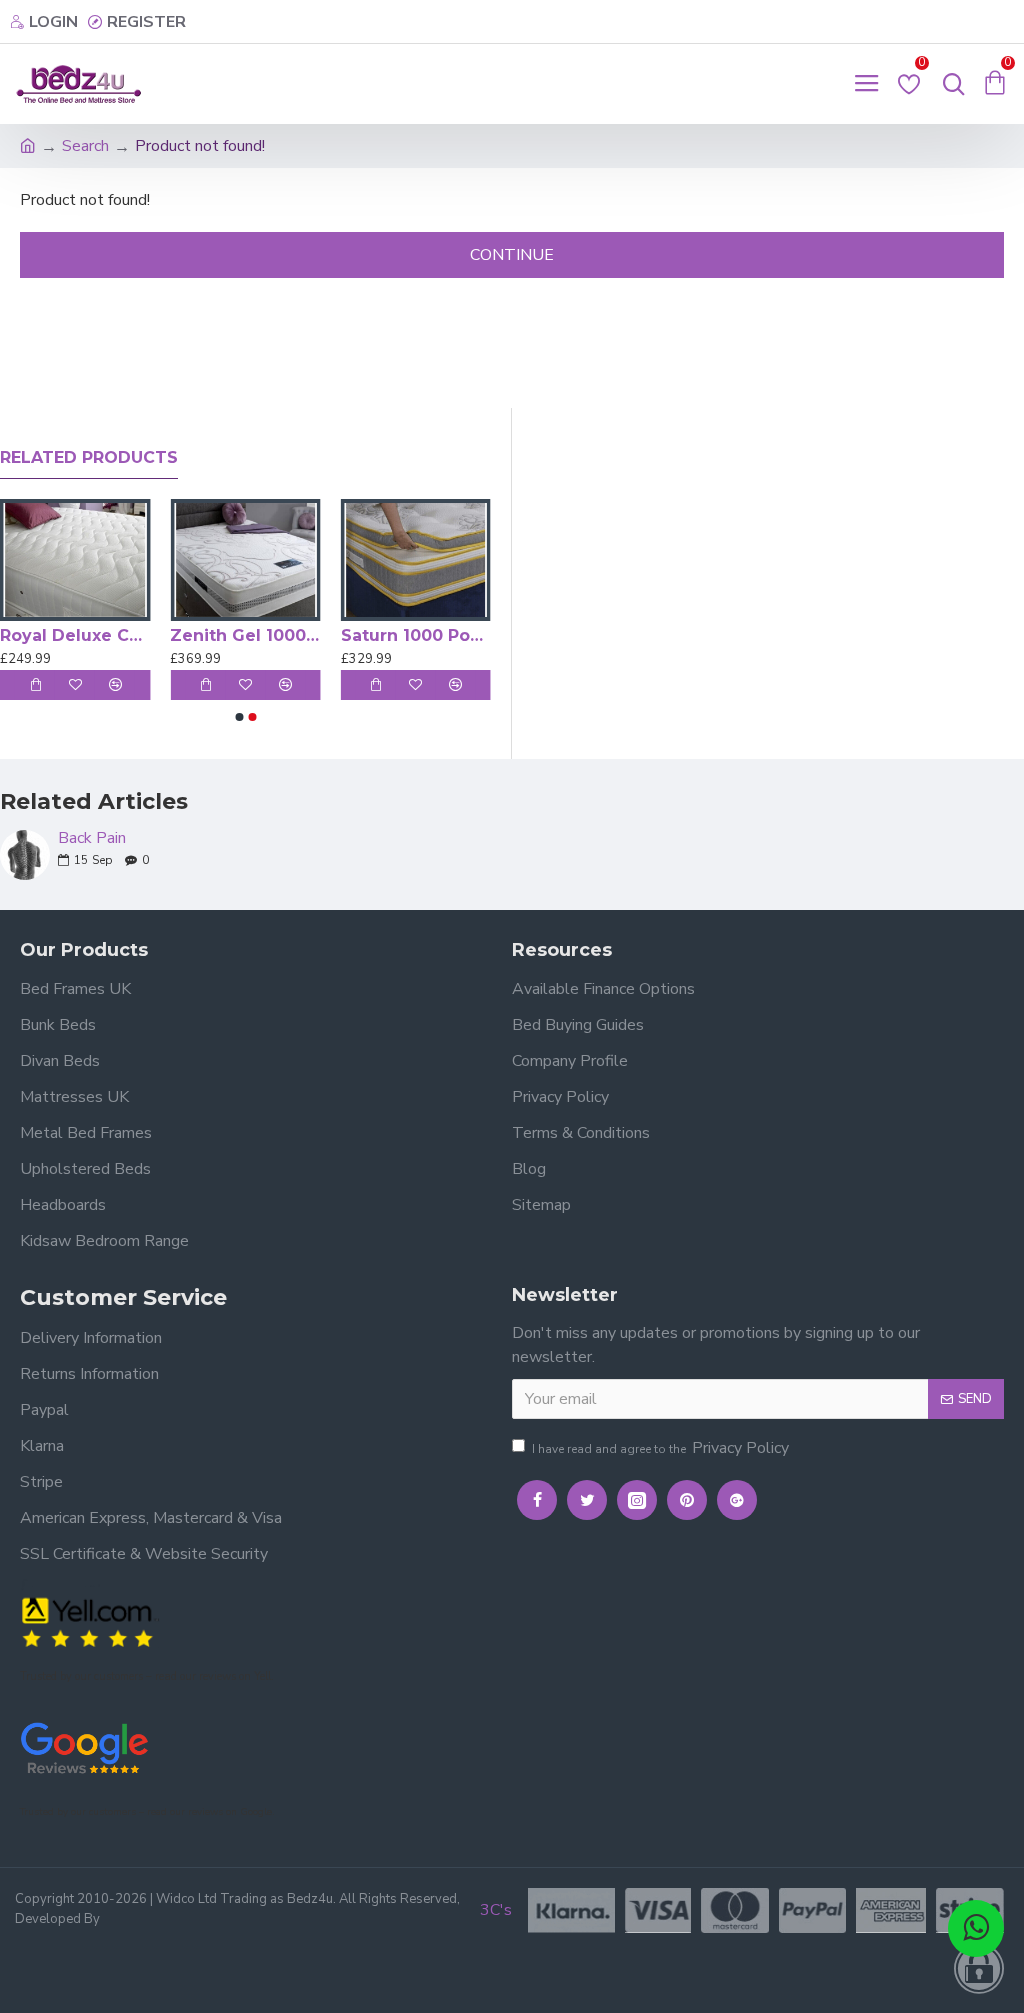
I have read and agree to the (660, 1448)
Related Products (89, 457)
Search (85, 146)
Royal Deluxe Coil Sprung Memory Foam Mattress (75, 635)
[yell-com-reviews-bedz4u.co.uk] (90, 1620)
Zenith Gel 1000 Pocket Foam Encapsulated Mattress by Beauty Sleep (245, 635)
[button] (239, 717)
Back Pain (92, 839)
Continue (512, 255)
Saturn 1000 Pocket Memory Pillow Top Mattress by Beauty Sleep (416, 635)
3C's (496, 1910)
